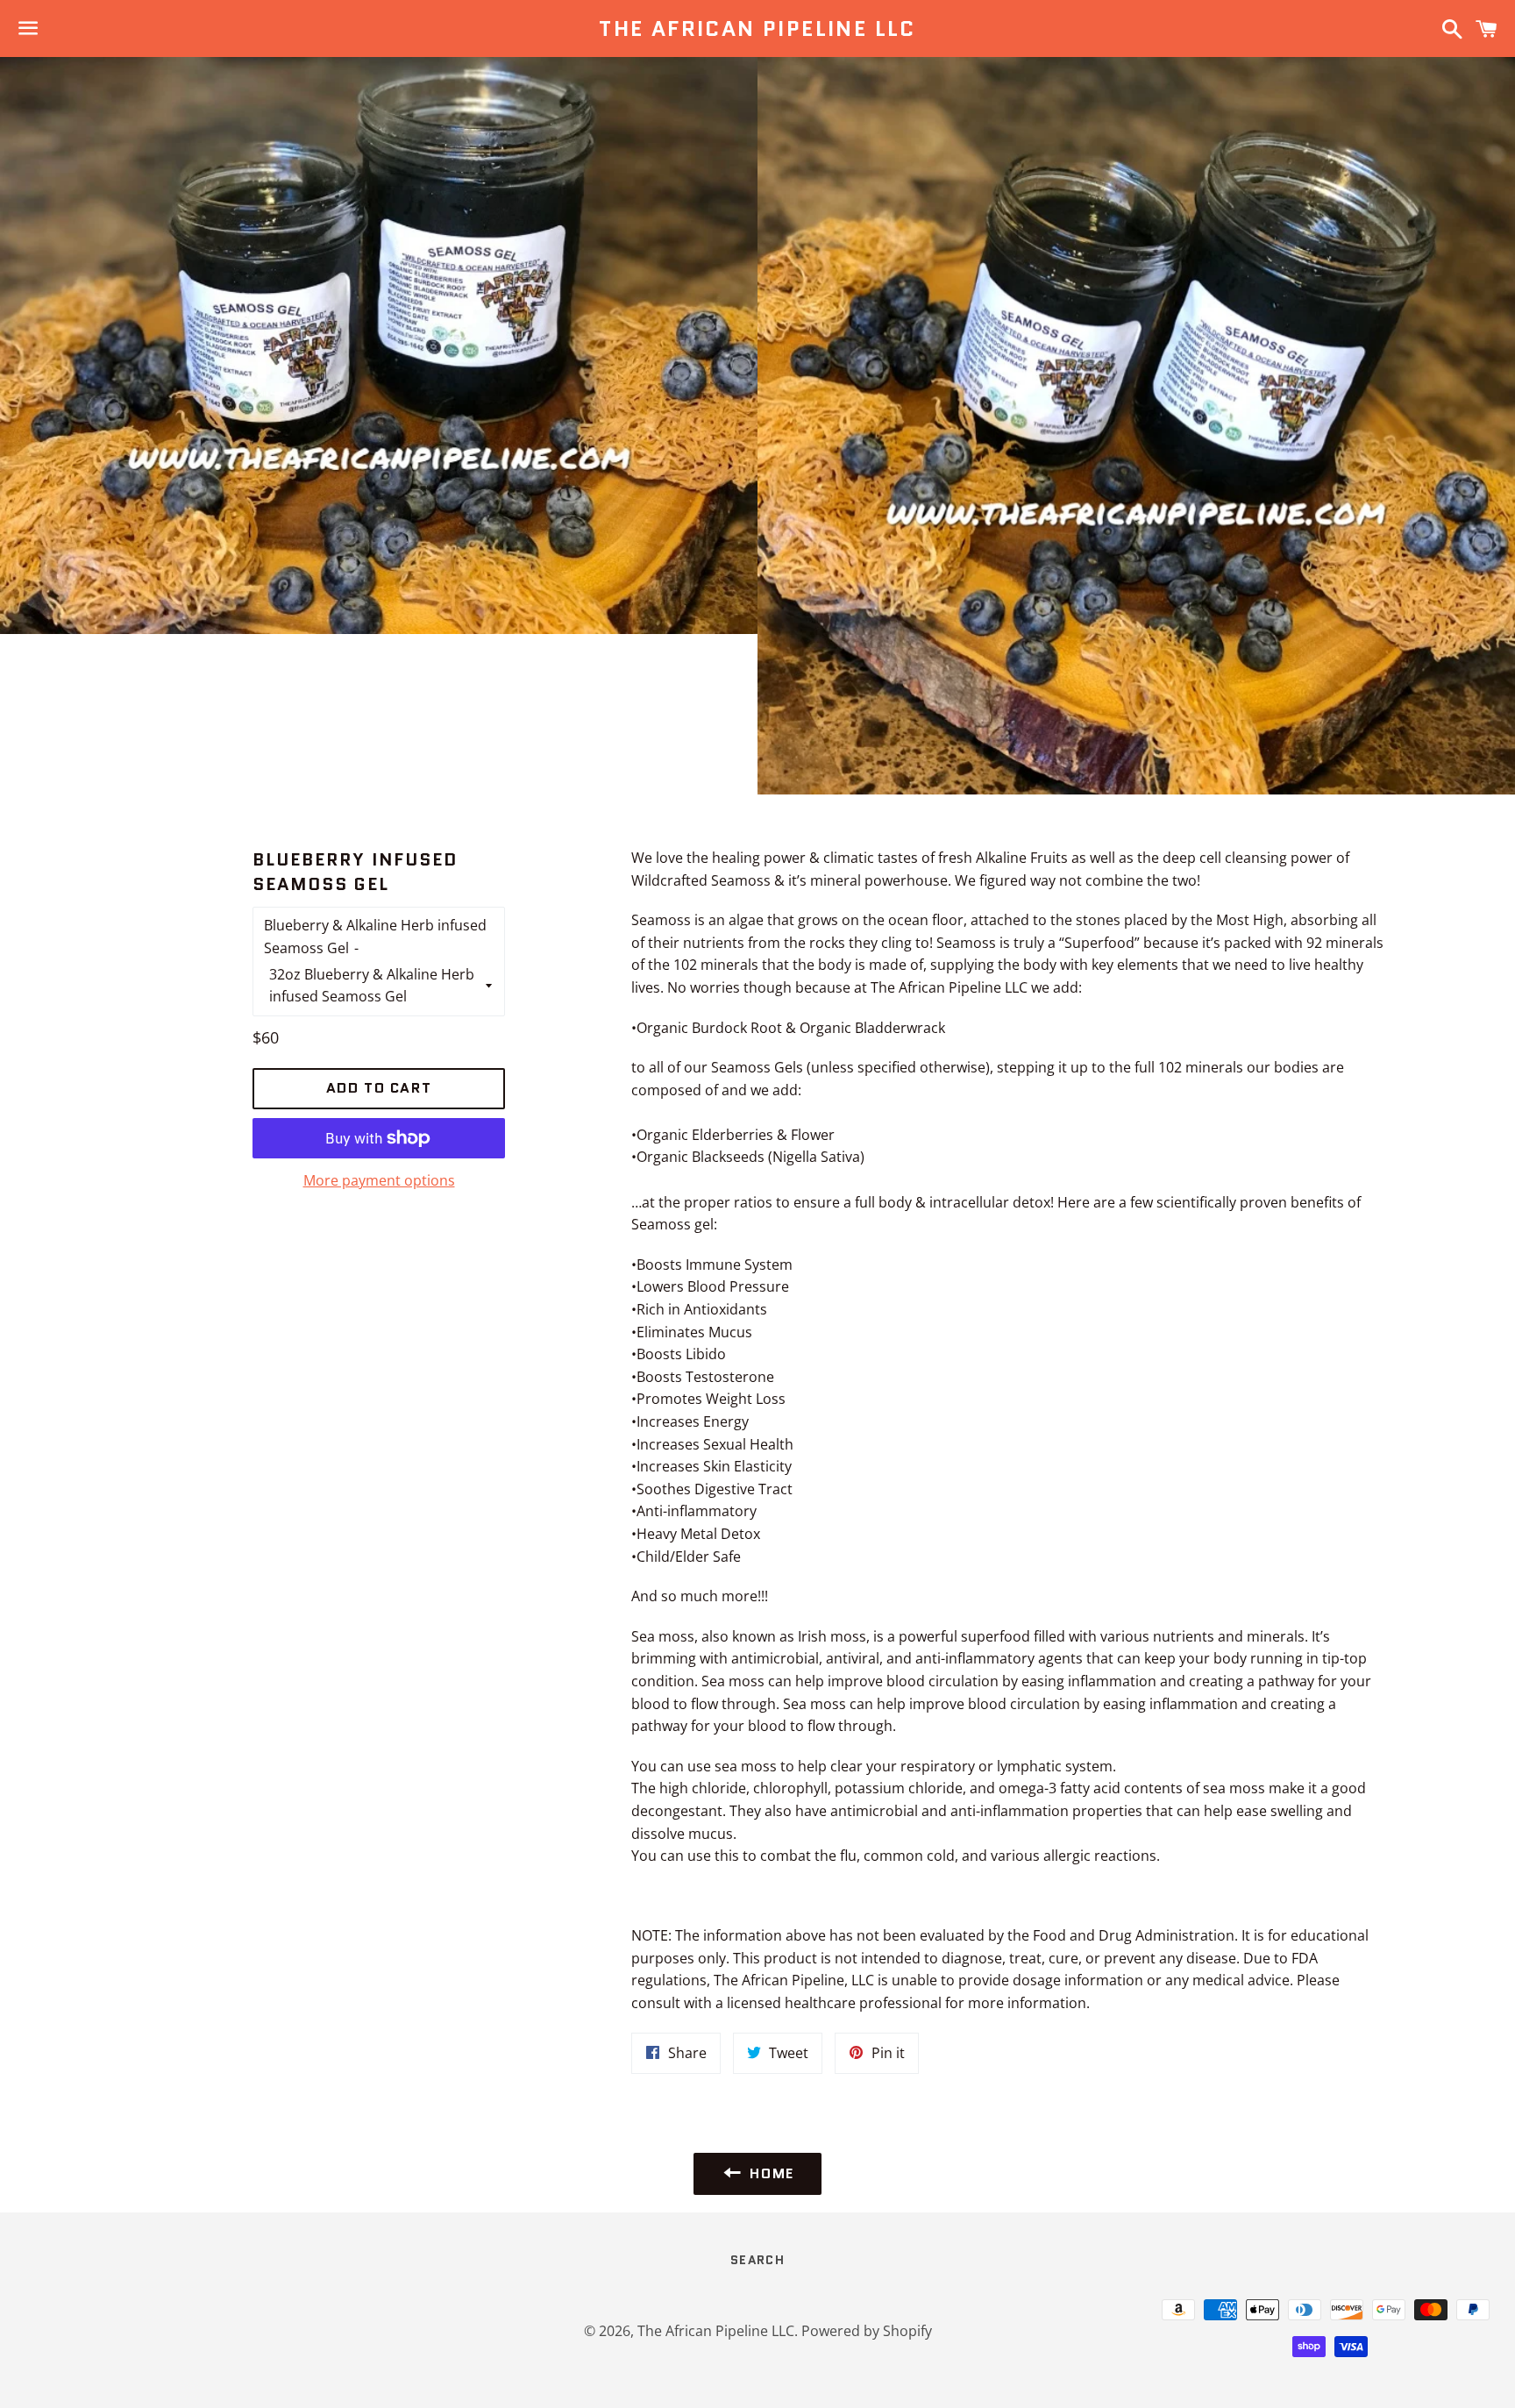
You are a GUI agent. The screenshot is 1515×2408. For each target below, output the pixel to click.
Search (757, 2260)
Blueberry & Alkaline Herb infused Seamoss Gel (375, 937)
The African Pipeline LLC (757, 29)
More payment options (379, 1180)
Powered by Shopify (867, 2331)
